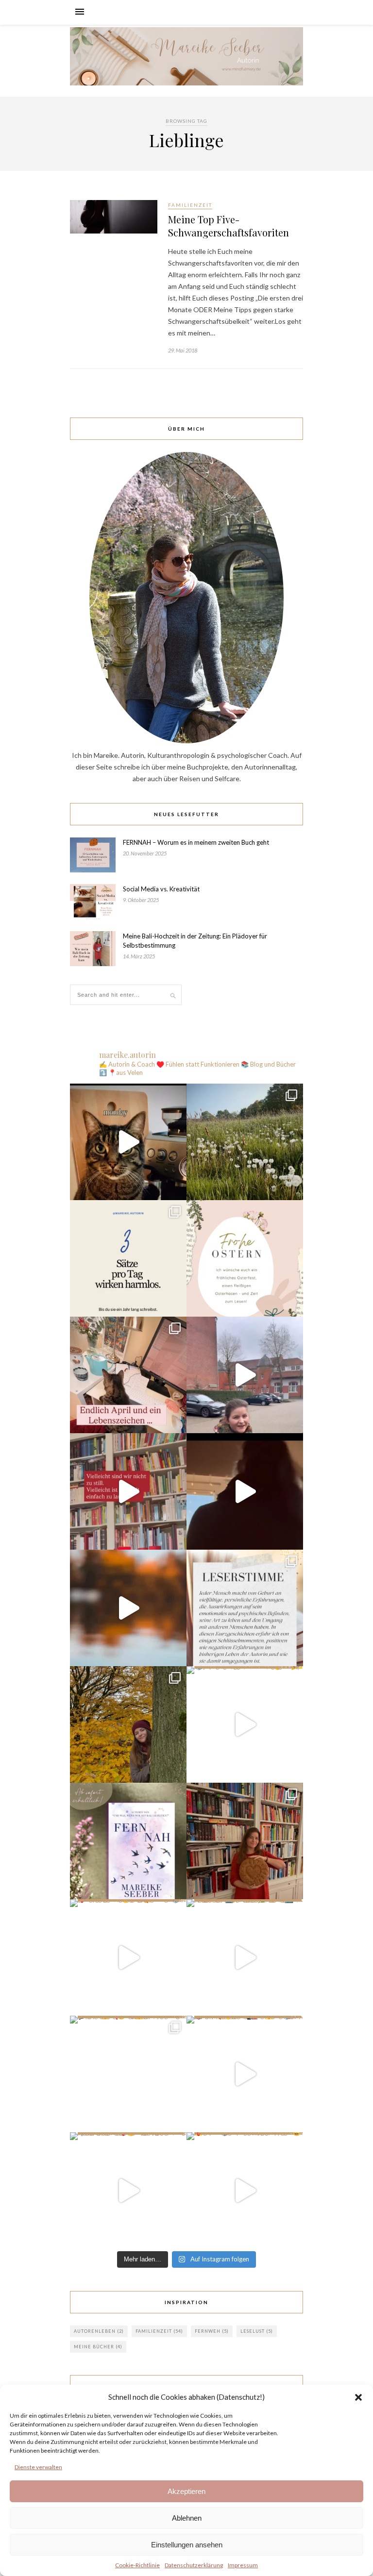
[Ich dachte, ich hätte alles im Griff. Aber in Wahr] (245, 1957)
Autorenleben (99, 2331)
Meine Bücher (98, 2347)
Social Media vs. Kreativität (161, 889)
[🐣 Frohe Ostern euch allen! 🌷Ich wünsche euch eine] (245, 1258)
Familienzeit (190, 205)
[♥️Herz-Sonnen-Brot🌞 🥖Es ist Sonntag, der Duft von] (245, 1841)
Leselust (257, 2331)
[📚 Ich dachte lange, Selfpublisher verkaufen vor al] (245, 2074)
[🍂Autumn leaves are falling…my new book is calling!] (128, 1608)
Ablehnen (187, 2518)
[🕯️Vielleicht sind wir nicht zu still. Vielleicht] (128, 1491)
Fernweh (212, 2331)
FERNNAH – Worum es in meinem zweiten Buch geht (196, 842)
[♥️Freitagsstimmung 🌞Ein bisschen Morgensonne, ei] (128, 1957)
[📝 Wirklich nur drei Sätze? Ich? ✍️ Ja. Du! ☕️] (128, 1258)
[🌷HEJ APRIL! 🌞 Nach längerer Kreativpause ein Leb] (128, 1375)
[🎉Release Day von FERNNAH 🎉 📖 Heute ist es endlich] (128, 1841)
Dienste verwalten (38, 2467)
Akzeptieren (186, 2491)
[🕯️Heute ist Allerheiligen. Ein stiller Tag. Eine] (128, 2191)
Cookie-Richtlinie (137, 2565)
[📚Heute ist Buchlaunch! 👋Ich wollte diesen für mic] (245, 1724)
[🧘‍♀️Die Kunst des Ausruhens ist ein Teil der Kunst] (128, 1724)
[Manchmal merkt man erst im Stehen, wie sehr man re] (245, 1491)
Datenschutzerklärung (194, 2565)
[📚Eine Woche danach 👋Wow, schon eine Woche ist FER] (245, 1608)
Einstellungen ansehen (187, 2545)
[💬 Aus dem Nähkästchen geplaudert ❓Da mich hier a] (128, 2074)
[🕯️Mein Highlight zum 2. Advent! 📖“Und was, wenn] (245, 1375)
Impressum (243, 2565)
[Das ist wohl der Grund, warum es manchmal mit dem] (128, 1142)
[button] (358, 2397)
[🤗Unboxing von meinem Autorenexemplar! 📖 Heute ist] (245, 2191)
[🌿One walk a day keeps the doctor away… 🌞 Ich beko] (245, 1142)
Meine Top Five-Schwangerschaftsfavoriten (229, 226)
